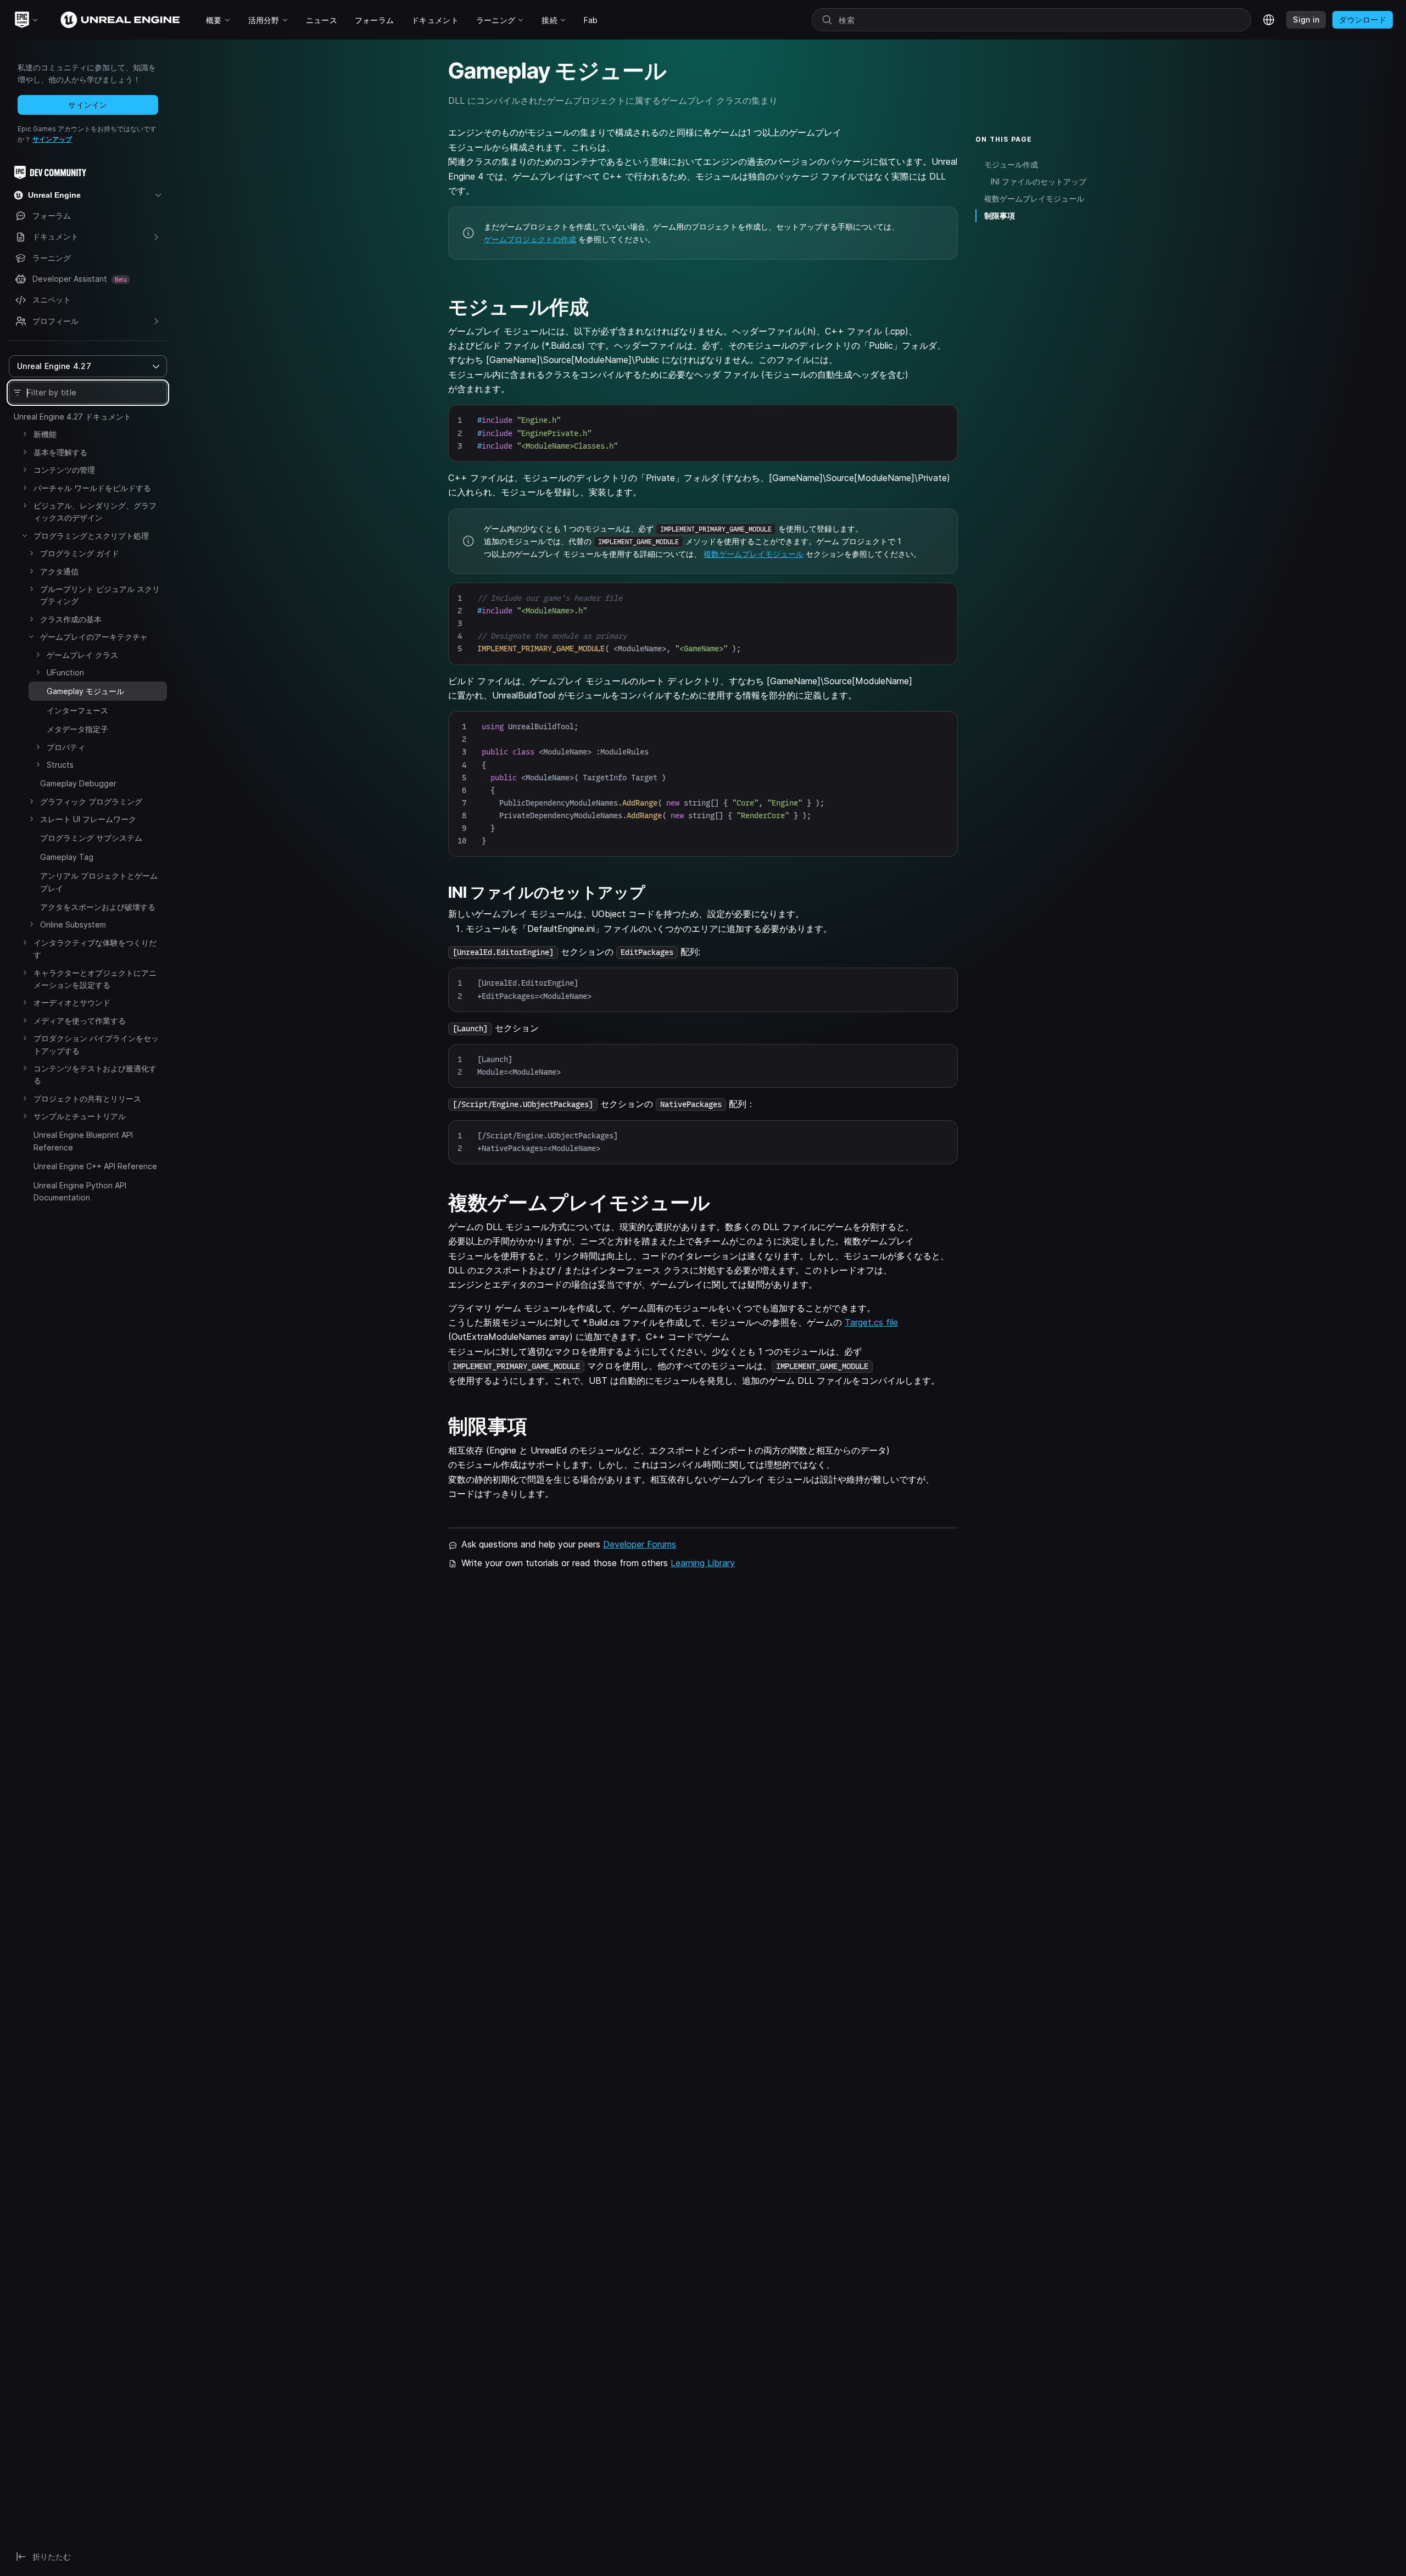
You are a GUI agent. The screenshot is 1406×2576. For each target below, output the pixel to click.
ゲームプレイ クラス (82, 655)
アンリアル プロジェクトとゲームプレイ (99, 882)
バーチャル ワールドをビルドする (92, 488)
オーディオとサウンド (72, 1002)
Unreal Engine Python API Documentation (80, 1191)
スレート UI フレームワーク (88, 819)
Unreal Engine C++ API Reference (95, 1166)
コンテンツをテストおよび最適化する (95, 1074)
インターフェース (77, 710)
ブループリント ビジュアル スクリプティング (100, 595)
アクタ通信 (59, 571)
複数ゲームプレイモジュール (754, 554)
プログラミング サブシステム (91, 838)
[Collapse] (25, 535)
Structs (60, 765)
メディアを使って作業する (80, 1021)
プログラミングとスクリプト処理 (91, 536)
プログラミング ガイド (80, 553)
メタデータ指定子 (77, 729)
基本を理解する (60, 452)
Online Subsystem (73, 924)
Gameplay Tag (67, 857)
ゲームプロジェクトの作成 (530, 239)
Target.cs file (871, 1322)
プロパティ (66, 747)
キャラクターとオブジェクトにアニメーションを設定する (95, 979)
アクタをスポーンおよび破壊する (98, 907)
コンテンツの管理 (64, 470)
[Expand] (25, 434)
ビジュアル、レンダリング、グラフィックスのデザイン (95, 512)
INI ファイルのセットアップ (1039, 181)
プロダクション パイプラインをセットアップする (96, 1044)
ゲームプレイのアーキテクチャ (94, 637)
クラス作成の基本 (71, 619)
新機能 (45, 434)
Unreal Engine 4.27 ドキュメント (72, 417)
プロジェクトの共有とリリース (87, 1099)
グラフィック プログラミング (91, 801)
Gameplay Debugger (78, 783)
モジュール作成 (1011, 164)
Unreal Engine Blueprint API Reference (83, 1141)
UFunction (65, 672)
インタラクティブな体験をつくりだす (95, 949)
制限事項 (1000, 216)
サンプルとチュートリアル (80, 1116)
